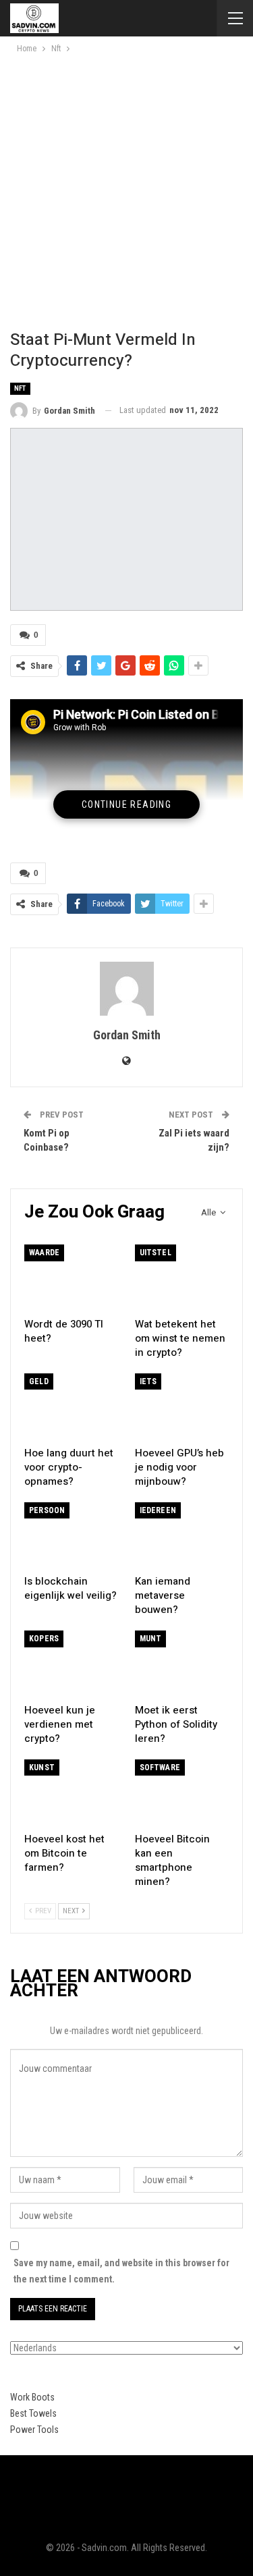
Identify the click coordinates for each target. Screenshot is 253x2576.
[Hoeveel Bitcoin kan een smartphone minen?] (182, 1792)
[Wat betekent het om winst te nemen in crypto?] (182, 1278)
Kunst (42, 1767)
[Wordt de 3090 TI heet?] (72, 1278)
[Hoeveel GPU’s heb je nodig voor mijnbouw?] (182, 1406)
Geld (39, 1381)
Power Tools (34, 2430)
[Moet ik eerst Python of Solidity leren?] (182, 1664)
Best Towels (33, 2413)
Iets (148, 1381)
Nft (20, 388)
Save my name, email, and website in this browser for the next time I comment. (121, 2271)
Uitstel (156, 1253)
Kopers (44, 1639)
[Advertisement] (126, 189)
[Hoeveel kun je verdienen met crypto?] (72, 1664)
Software (160, 1767)
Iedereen (158, 1510)
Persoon (47, 1510)
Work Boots (32, 2397)
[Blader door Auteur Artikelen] (126, 989)
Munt (151, 1639)
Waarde (44, 1253)
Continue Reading (126, 804)
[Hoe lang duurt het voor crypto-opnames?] (72, 1406)
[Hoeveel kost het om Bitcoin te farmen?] (72, 1792)
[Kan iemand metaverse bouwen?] (182, 1535)
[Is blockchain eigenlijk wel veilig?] (72, 1535)
